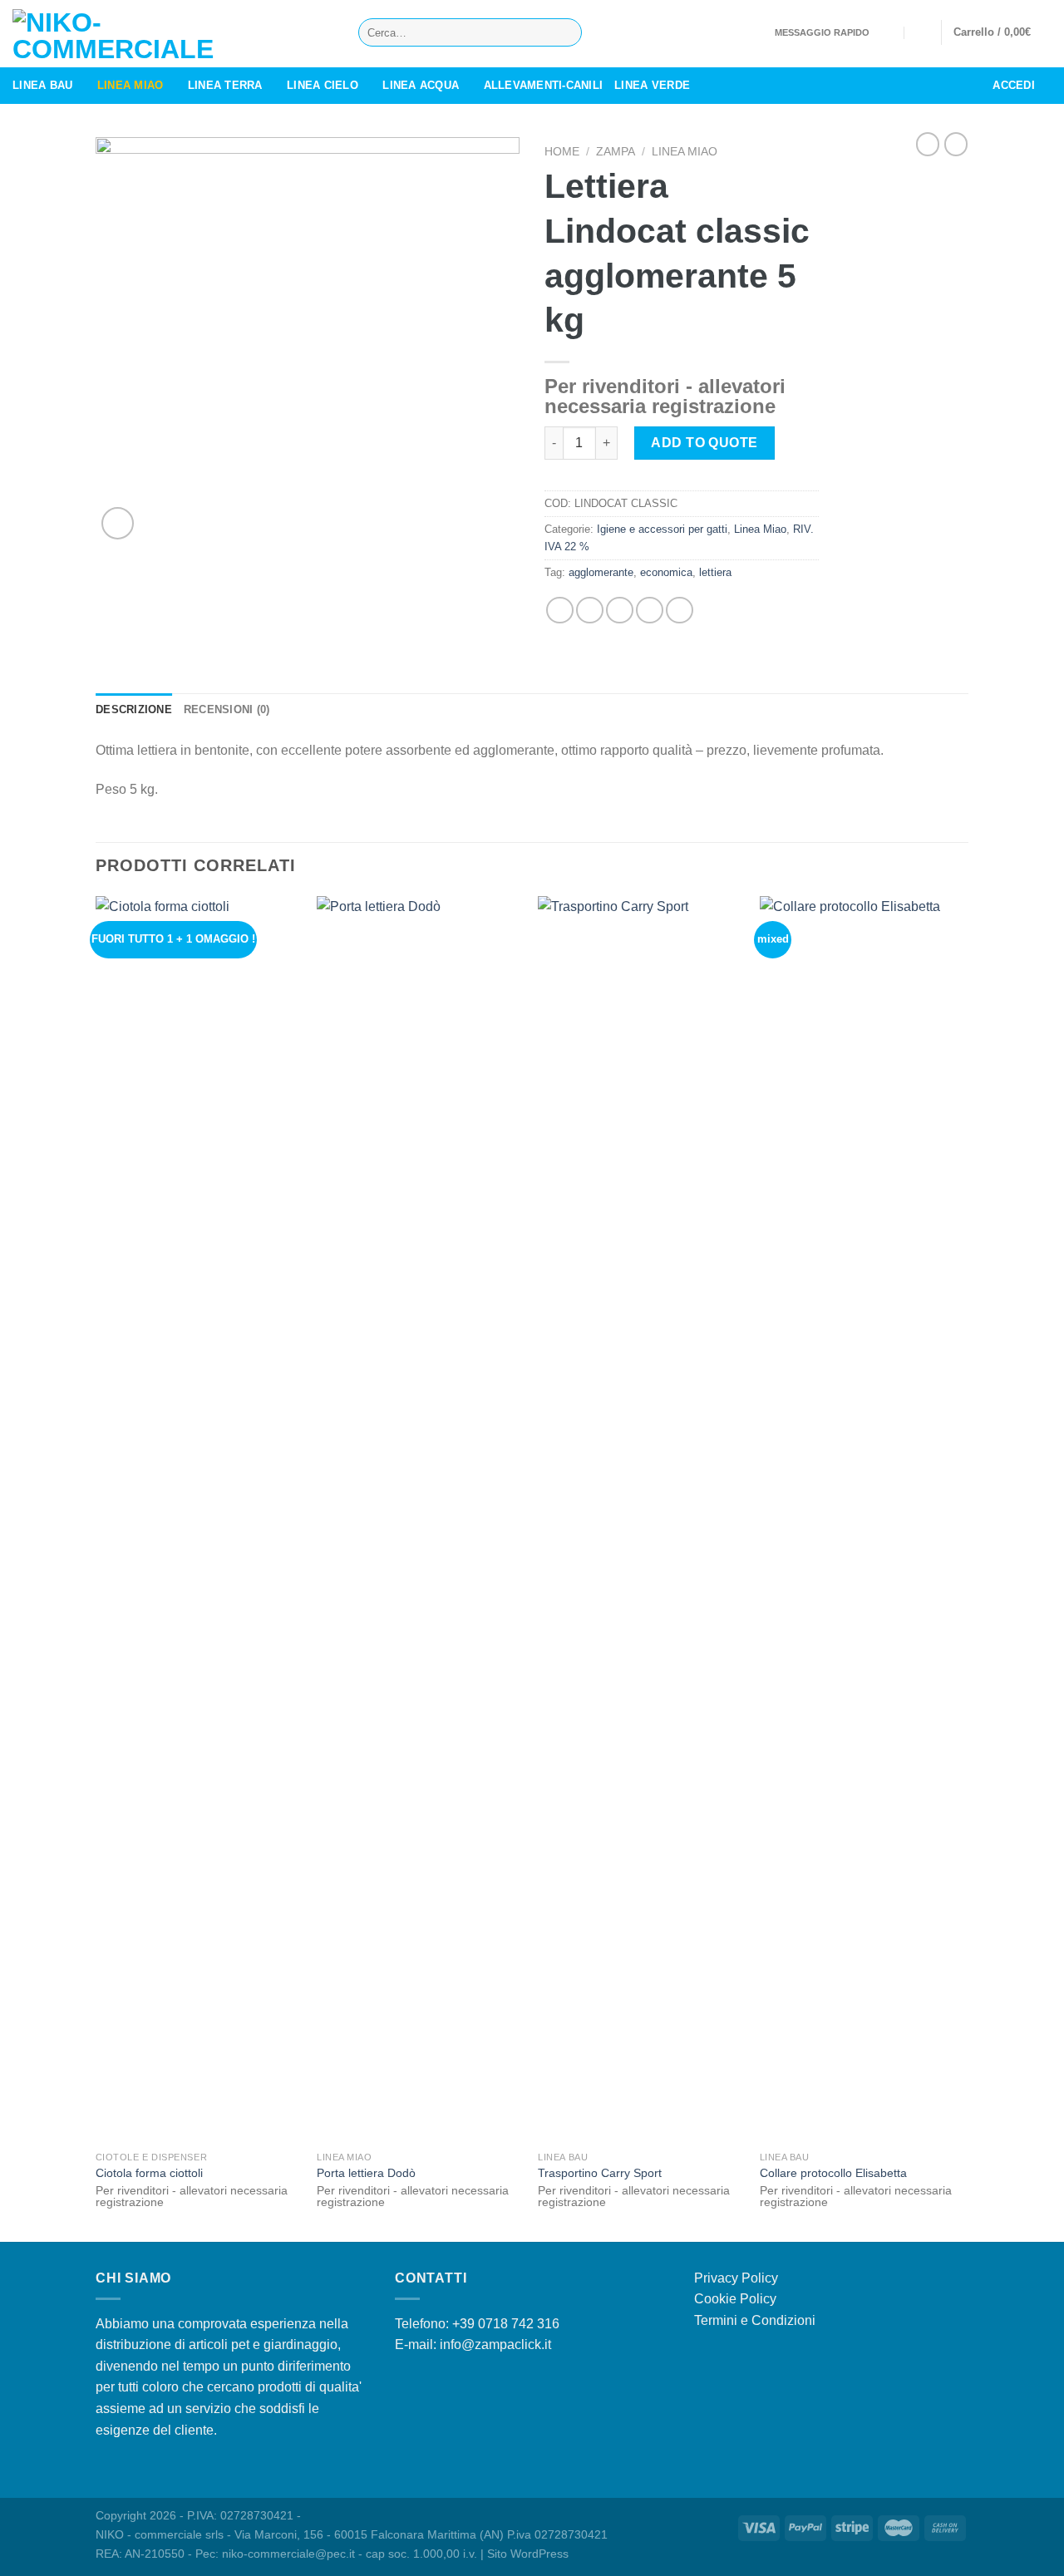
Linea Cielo (323, 85)
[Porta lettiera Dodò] (419, 1519)
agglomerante (601, 572)
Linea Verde (652, 85)
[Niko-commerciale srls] (173, 34)
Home (562, 152)
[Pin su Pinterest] (650, 611)
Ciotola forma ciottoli (149, 2173)
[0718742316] (921, 32)
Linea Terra (225, 85)
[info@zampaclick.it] (888, 32)
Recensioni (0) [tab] (227, 709)
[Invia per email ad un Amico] (620, 611)
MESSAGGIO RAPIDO (822, 32)
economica (666, 572)
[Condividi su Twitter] (590, 611)
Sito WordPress (528, 2554)
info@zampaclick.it (495, 2345)
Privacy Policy (736, 2278)
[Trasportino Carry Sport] (640, 1519)
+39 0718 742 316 (506, 2324)
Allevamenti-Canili (544, 85)
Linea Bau (42, 85)
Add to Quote (704, 443)
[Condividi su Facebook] (560, 611)
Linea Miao (131, 85)
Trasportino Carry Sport (600, 2173)
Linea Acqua (421, 85)
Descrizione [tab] (134, 709)
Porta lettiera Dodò (366, 2173)
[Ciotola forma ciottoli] (198, 1519)
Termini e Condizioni (755, 2320)
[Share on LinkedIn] (680, 611)
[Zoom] (118, 523)
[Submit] (566, 32)
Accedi (1014, 85)
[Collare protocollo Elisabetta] (862, 1519)
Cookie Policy (735, 2299)
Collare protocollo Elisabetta (833, 2173)
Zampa (616, 152)
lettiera (715, 572)
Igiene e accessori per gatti (662, 529)
